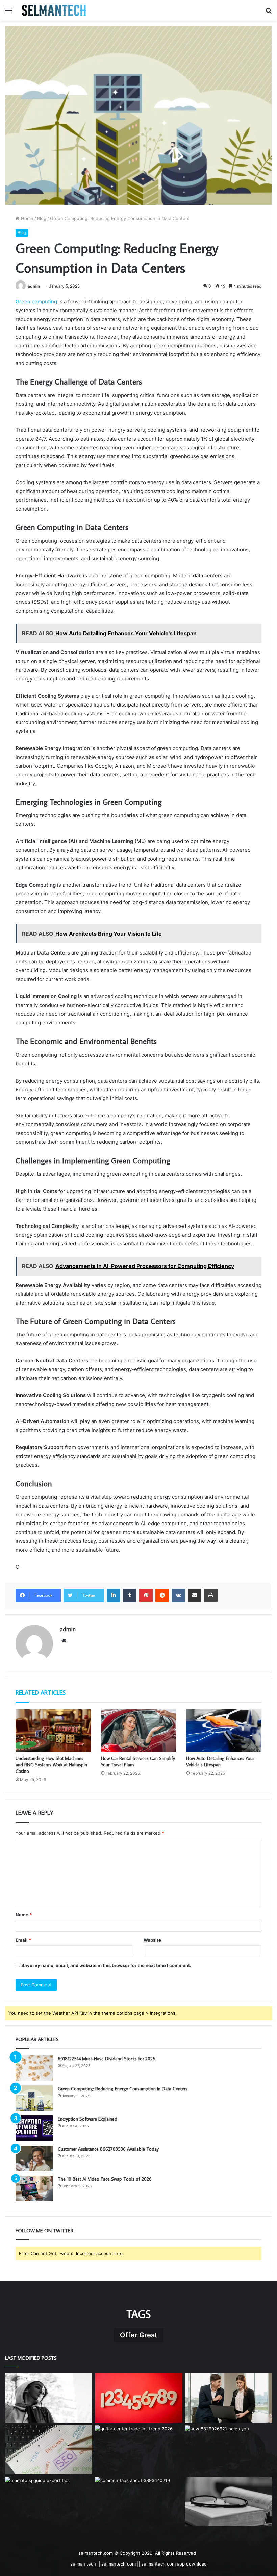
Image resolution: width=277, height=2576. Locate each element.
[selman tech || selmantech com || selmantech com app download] (54, 10)
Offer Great (139, 2335)
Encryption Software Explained (87, 2119)
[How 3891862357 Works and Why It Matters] (228, 2398)
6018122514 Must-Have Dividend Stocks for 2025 (107, 2059)
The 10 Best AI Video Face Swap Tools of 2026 (105, 2179)
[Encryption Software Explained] (34, 2128)
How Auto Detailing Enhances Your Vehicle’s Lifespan (220, 1762)
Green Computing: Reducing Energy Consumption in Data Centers (123, 2089)
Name (24, 1915)
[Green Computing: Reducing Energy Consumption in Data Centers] (34, 2098)
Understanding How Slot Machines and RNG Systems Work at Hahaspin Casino (51, 1765)
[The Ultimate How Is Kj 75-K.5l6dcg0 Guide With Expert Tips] (49, 2502)
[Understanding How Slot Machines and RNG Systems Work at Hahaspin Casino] (53, 1731)
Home (27, 218)
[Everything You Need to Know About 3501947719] (228, 2502)
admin (34, 286)
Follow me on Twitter (44, 2231)
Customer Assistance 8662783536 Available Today (108, 2149)
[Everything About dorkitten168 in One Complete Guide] (49, 2398)
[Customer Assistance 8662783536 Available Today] (34, 2158)
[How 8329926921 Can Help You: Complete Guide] (228, 2450)
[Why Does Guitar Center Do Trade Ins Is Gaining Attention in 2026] (138, 2450)
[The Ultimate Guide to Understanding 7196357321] (138, 2398)
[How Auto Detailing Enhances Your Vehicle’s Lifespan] (224, 1731)
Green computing (36, 302)
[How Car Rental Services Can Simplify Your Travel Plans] (139, 1731)
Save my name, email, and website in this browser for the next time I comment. (106, 1965)
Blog (42, 218)
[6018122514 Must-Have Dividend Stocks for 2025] (34, 2068)
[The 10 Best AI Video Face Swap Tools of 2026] (34, 2188)
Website (152, 1940)
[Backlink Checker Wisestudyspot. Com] (49, 2450)
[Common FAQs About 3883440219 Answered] (138, 2502)
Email (23, 1940)
